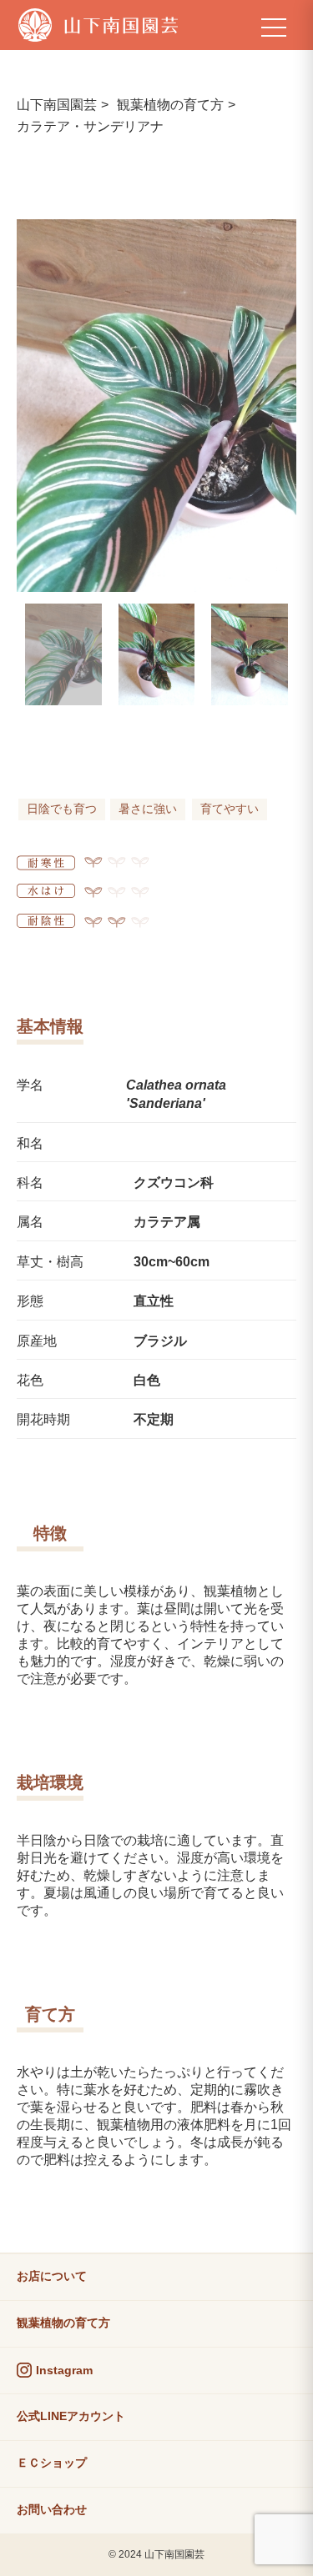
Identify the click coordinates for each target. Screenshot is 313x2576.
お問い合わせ (52, 2509)
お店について (52, 2276)
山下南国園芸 (57, 105)
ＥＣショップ (52, 2463)
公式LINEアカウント (71, 2416)
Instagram (64, 2370)
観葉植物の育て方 (170, 105)
